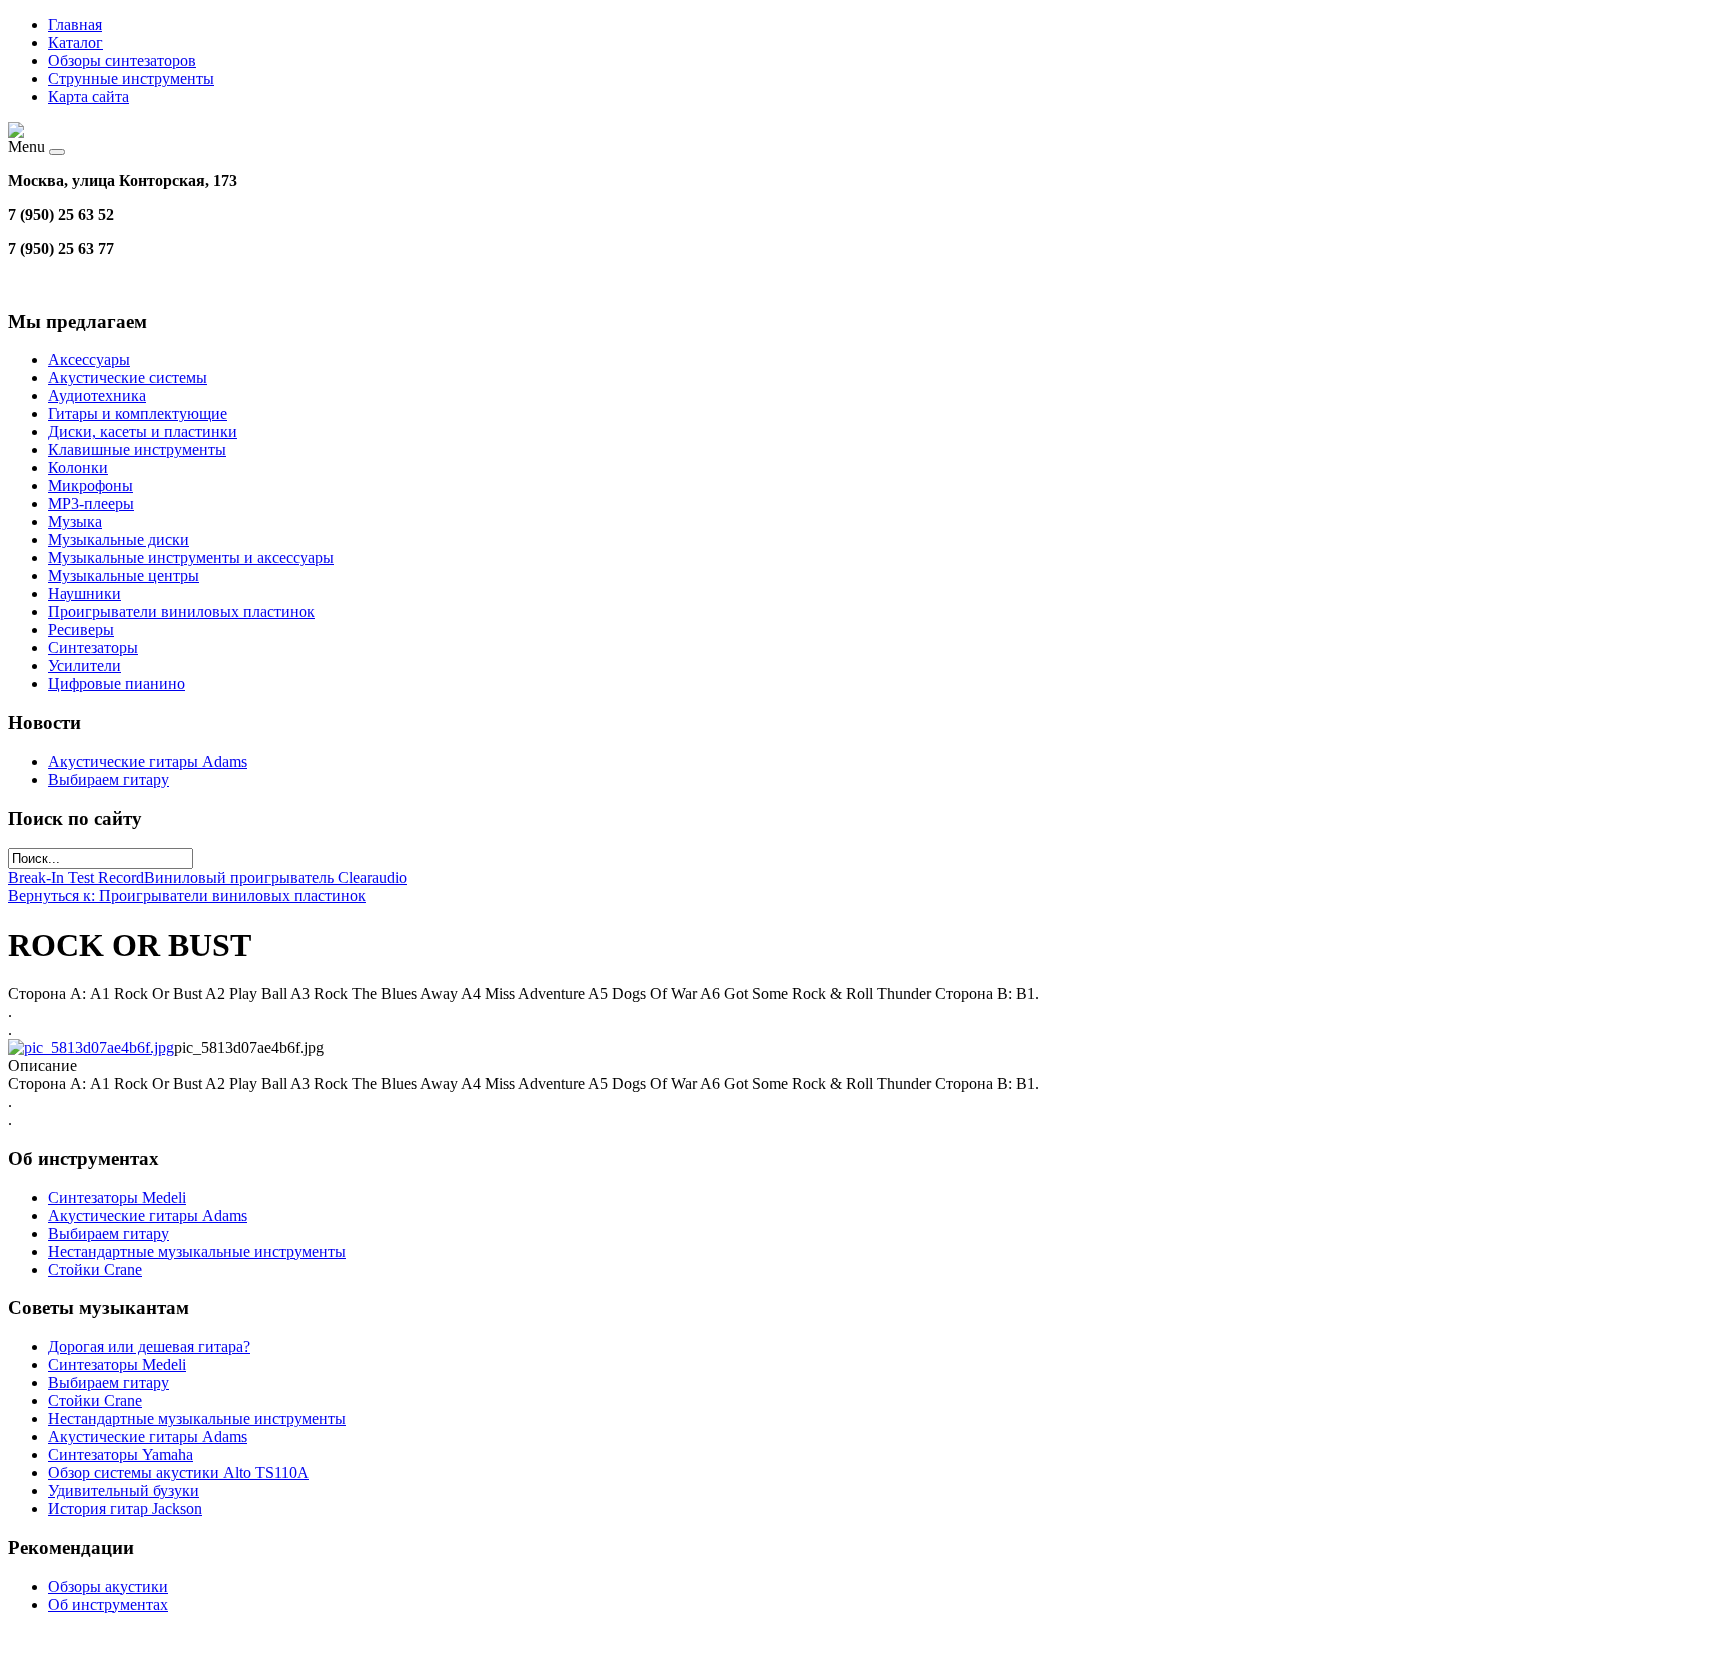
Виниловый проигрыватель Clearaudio (275, 877)
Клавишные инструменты (137, 449)
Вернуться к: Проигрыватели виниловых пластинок (187, 895)
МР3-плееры (91, 503)
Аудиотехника (97, 395)
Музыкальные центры (123, 575)
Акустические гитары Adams (147, 761)
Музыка (75, 521)
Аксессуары (89, 359)
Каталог (75, 42)
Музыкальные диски (118, 539)
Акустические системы (127, 377)
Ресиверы (81, 629)
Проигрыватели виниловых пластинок (181, 611)
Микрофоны (90, 485)
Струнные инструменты (131, 78)
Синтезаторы (93, 647)
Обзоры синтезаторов (122, 60)
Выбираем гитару (108, 779)
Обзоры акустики (108, 1586)
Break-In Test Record (76, 877)
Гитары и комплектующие (137, 413)
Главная (75, 24)
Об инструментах (108, 1604)
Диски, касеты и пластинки (142, 431)
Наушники (84, 593)
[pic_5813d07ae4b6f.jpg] (91, 1047)
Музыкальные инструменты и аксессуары (191, 557)
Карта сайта (88, 96)
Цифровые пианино (116, 683)
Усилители (84, 665)
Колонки (78, 467)
